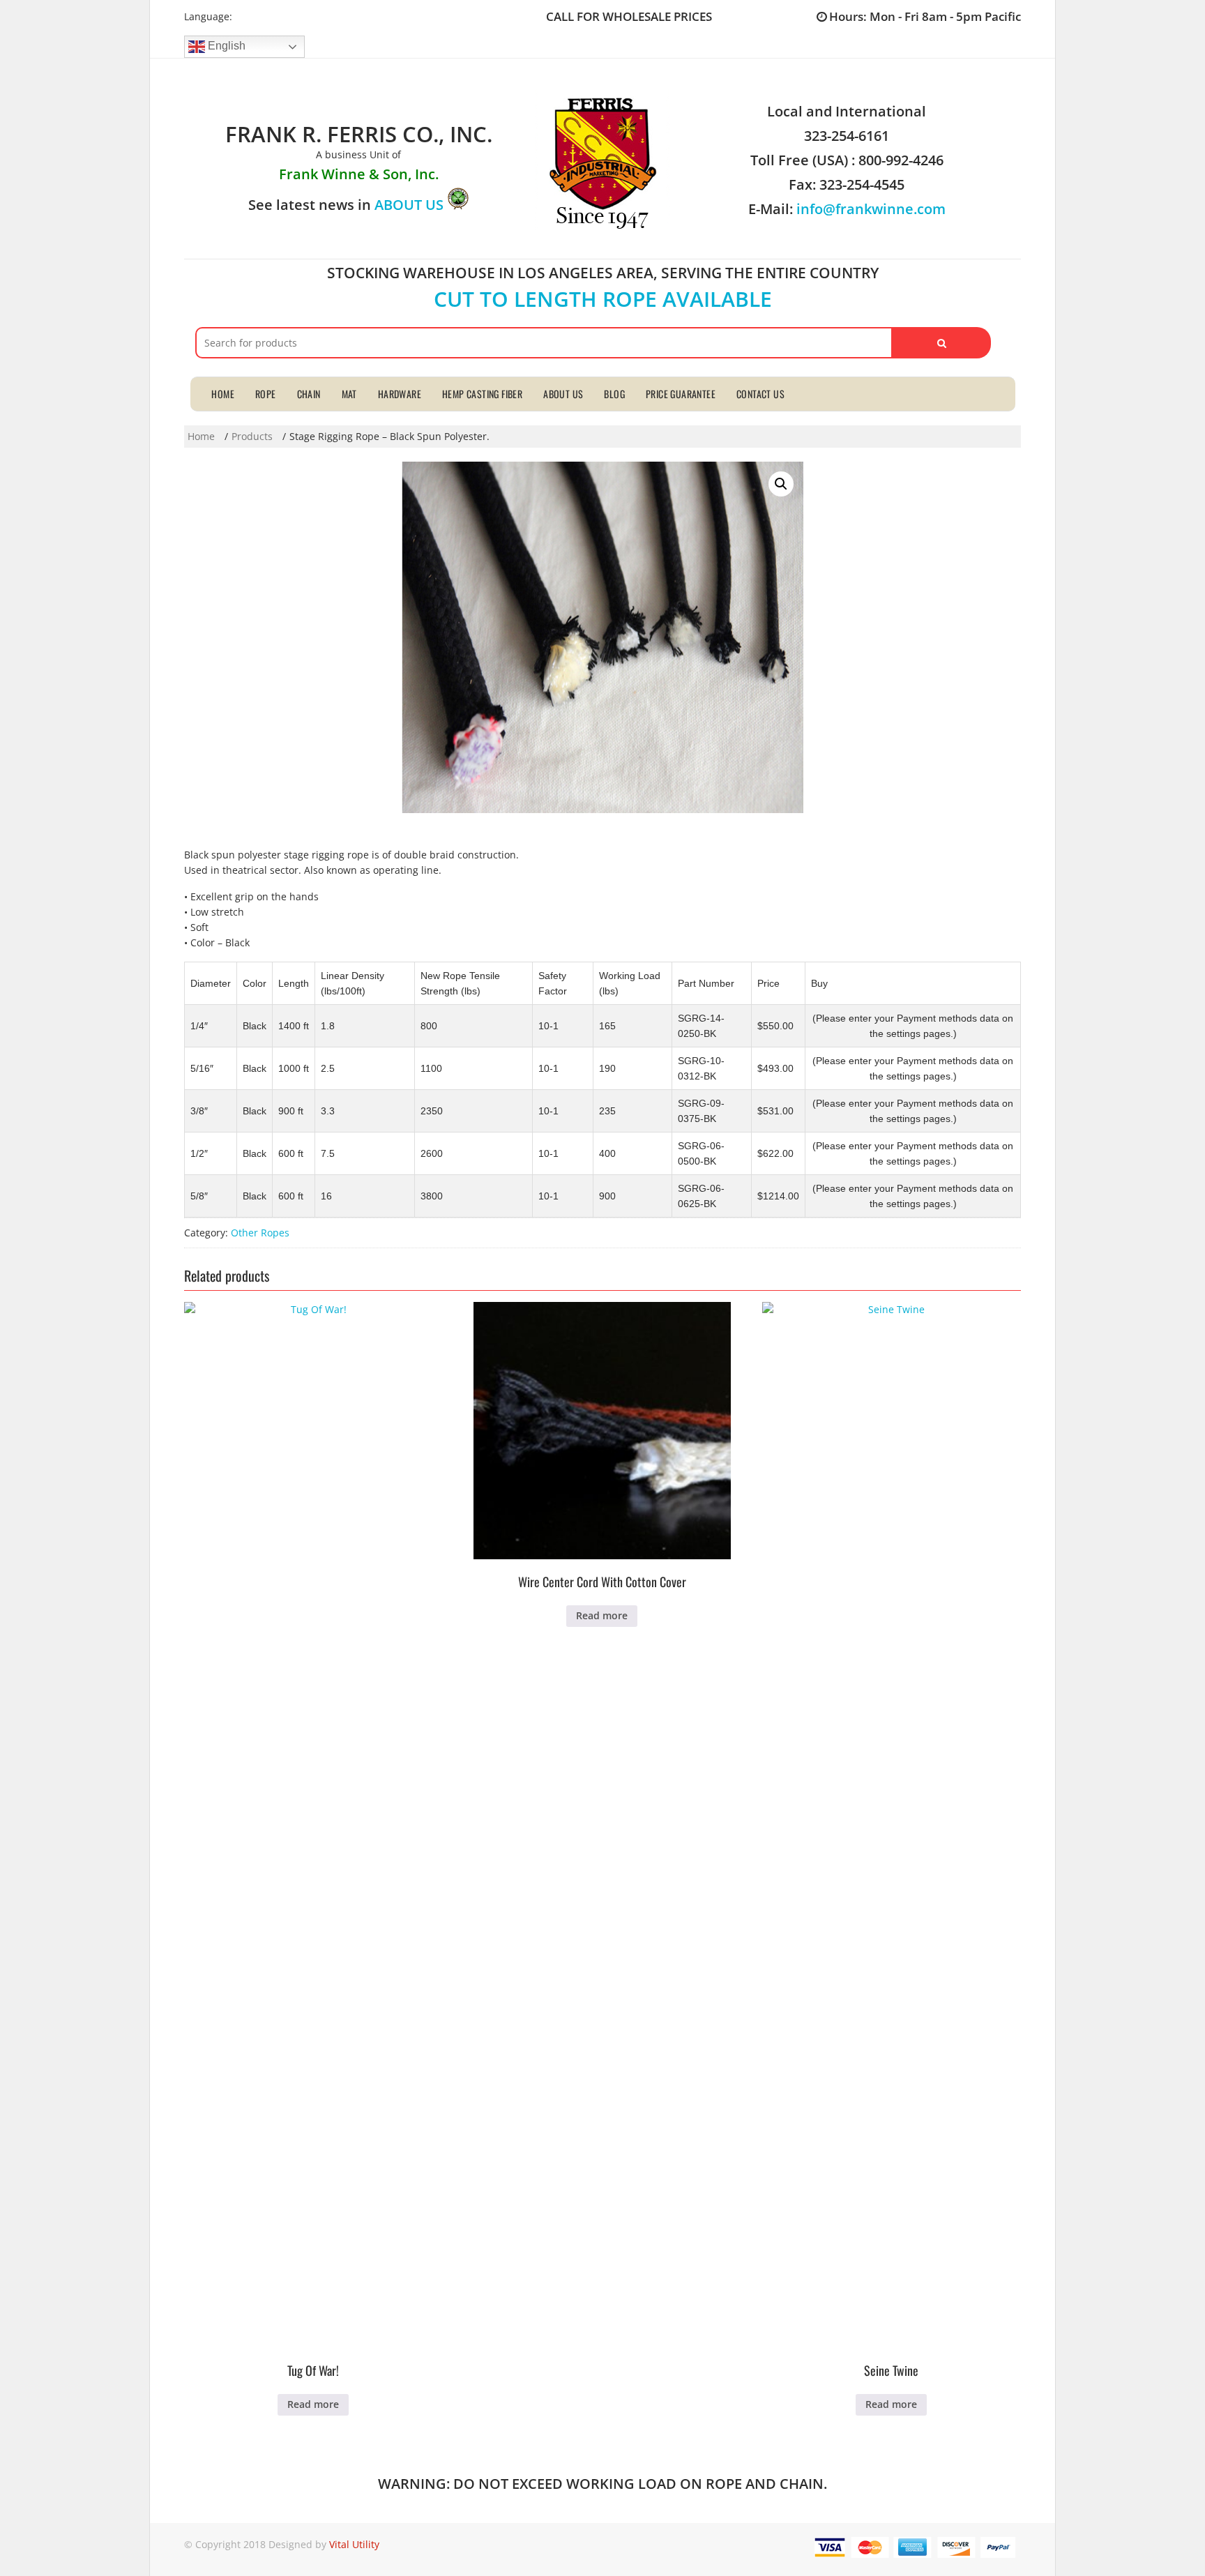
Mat (349, 394)
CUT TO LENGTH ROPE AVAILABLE (603, 299)
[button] (781, 484)
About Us (563, 394)
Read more (313, 2404)
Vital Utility (354, 2544)
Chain (309, 394)
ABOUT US (409, 205)
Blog (614, 394)
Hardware (400, 394)
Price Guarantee (681, 394)
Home (223, 394)
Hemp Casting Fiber (482, 394)
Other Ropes (260, 1233)
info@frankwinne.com (871, 209)
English (225, 46)
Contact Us (760, 394)
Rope (266, 394)
